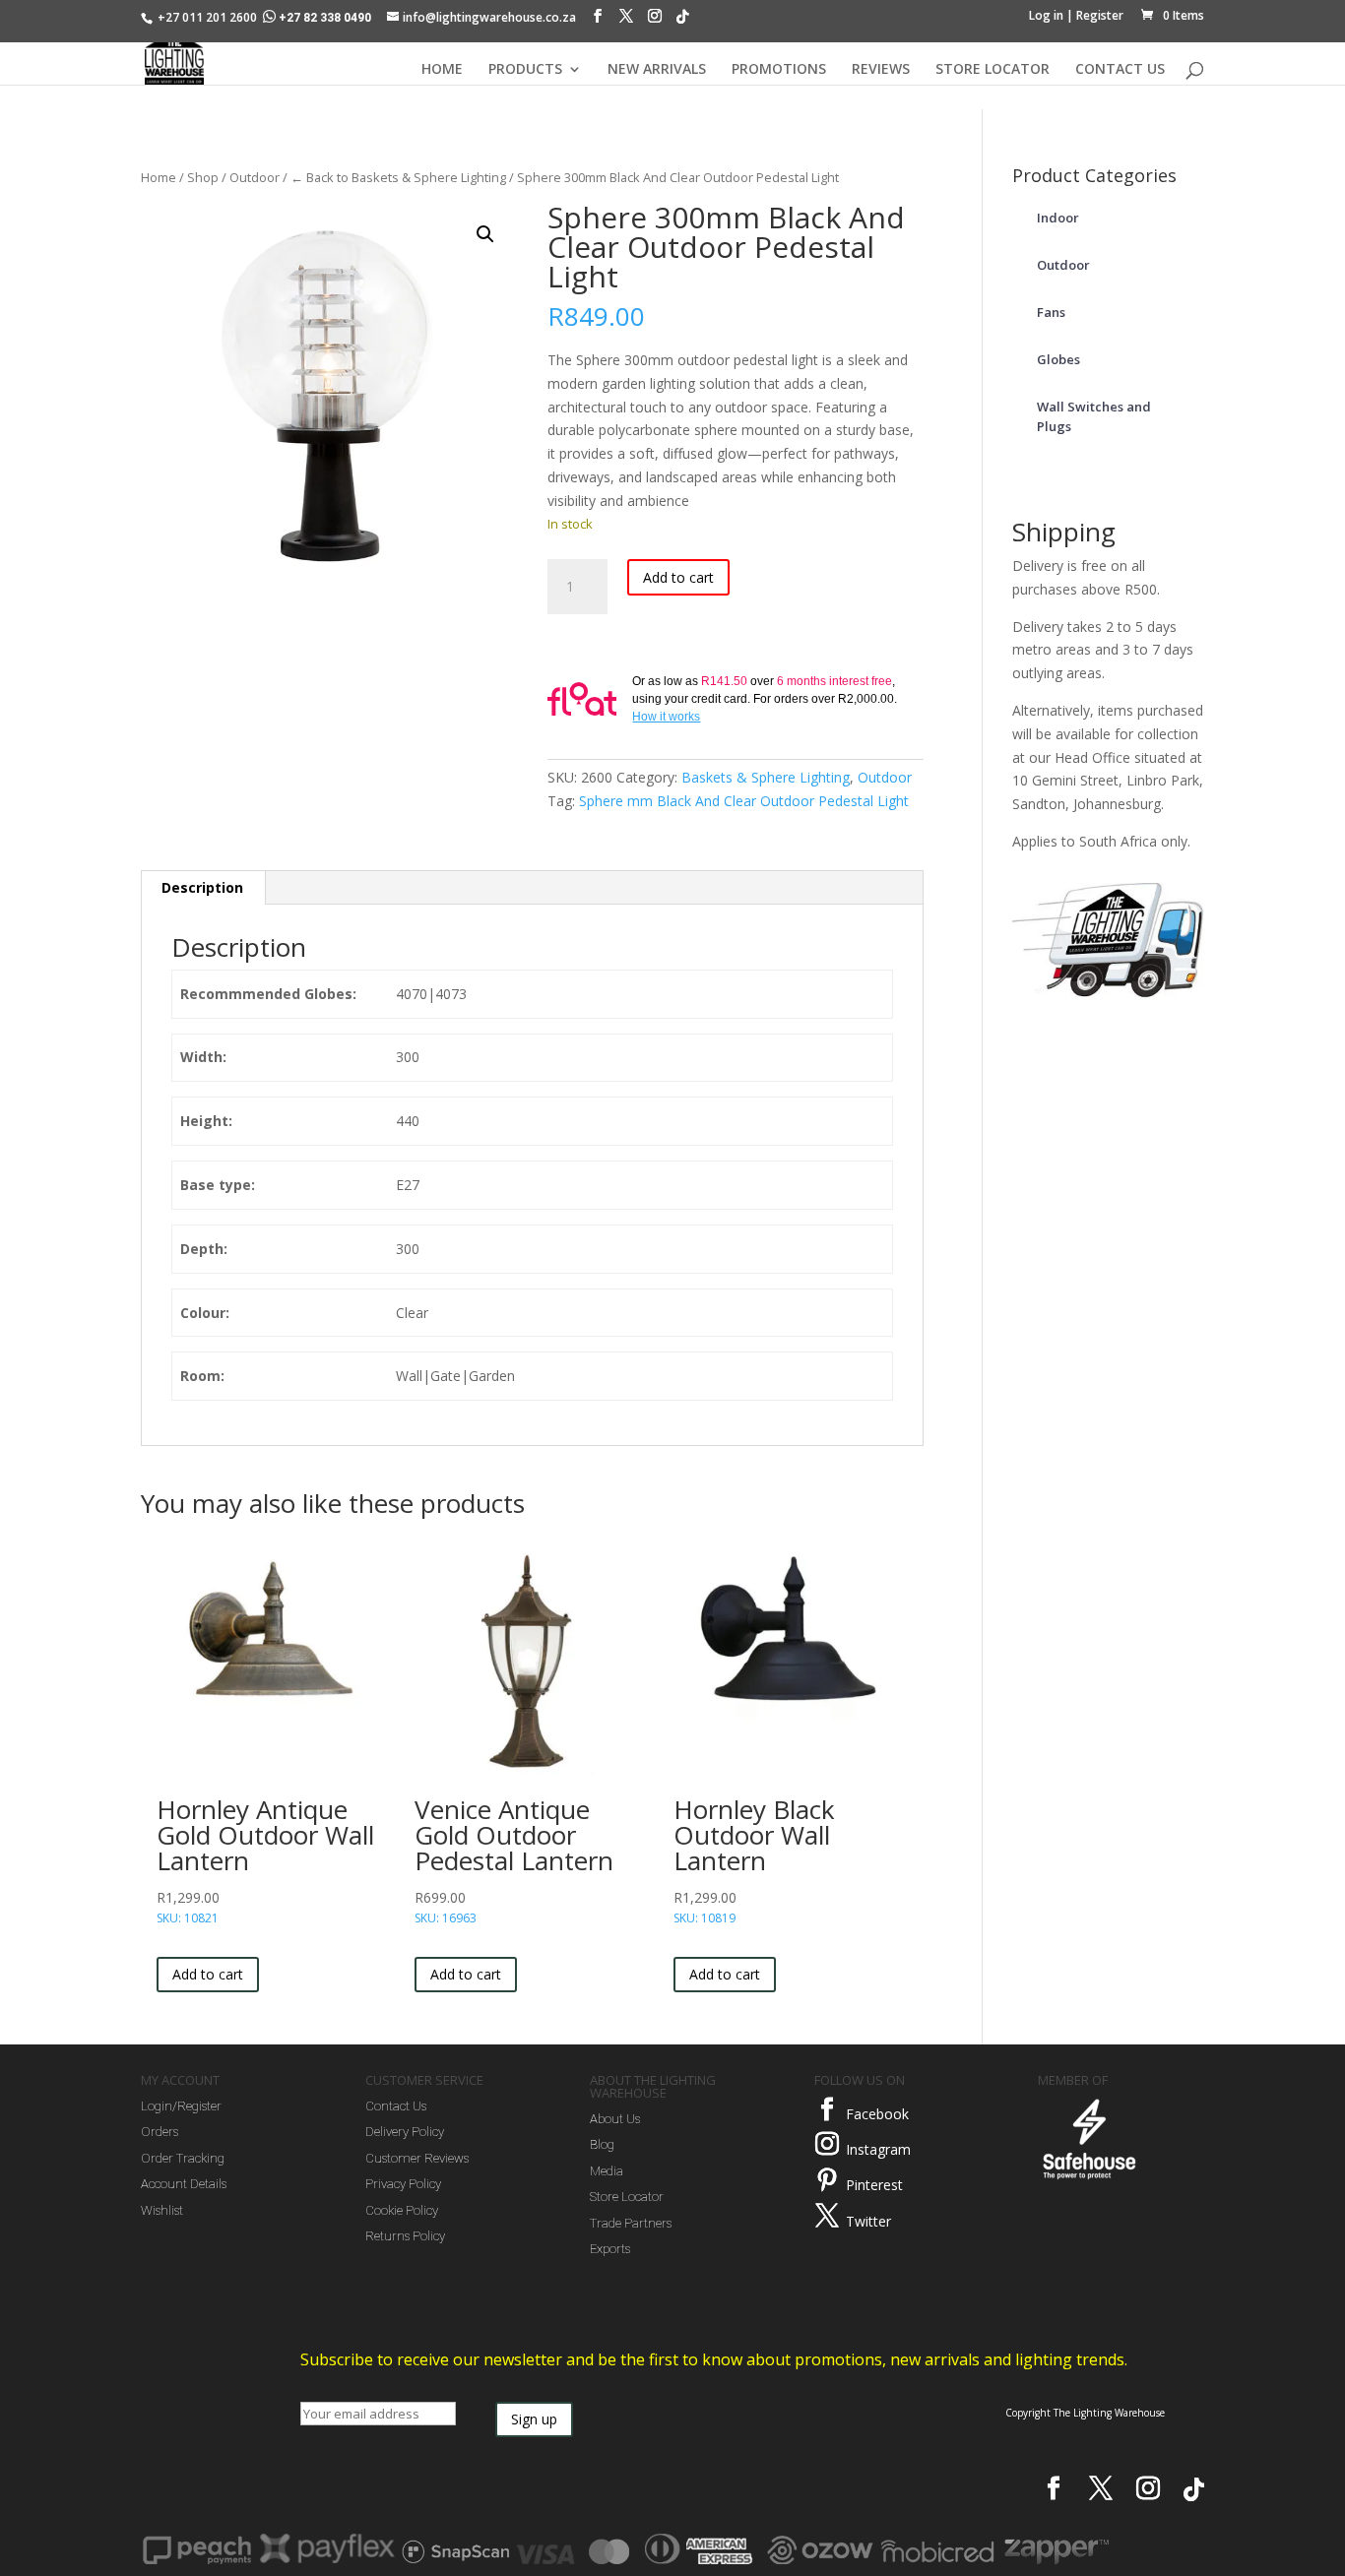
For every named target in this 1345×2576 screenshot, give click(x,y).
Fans (1051, 312)
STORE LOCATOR (993, 70)
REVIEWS (881, 70)
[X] (626, 21)
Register (1100, 15)
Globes (1058, 359)
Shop (203, 177)
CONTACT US (1120, 70)
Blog (602, 2144)
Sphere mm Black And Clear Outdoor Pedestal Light (744, 801)
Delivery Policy (405, 2132)
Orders (160, 2132)
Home (159, 177)
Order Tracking (183, 2158)
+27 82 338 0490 (325, 18)
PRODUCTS (525, 70)
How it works (666, 717)
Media (607, 2171)
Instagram (878, 2149)
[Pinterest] (827, 2180)
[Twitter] (827, 2216)
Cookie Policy (402, 2210)
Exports (610, 2249)
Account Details (184, 2184)
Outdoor (255, 177)
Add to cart (678, 577)
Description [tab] (202, 887)
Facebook (877, 2114)
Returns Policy (405, 2236)
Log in (1046, 15)
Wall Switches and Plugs (1094, 416)
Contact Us (396, 2106)
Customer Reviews (417, 2158)
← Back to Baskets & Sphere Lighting (398, 177)
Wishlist (162, 2210)
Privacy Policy (403, 2184)
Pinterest (874, 2185)
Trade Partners (631, 2223)
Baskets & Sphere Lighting (766, 777)
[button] (485, 234)
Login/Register (181, 2106)
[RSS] (682, 22)
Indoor (1058, 218)
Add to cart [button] (208, 1974)
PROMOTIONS (779, 70)
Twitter (868, 2221)
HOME (442, 70)
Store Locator (627, 2197)
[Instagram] (655, 21)
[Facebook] (598, 21)
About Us (615, 2119)
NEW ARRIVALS (657, 70)
